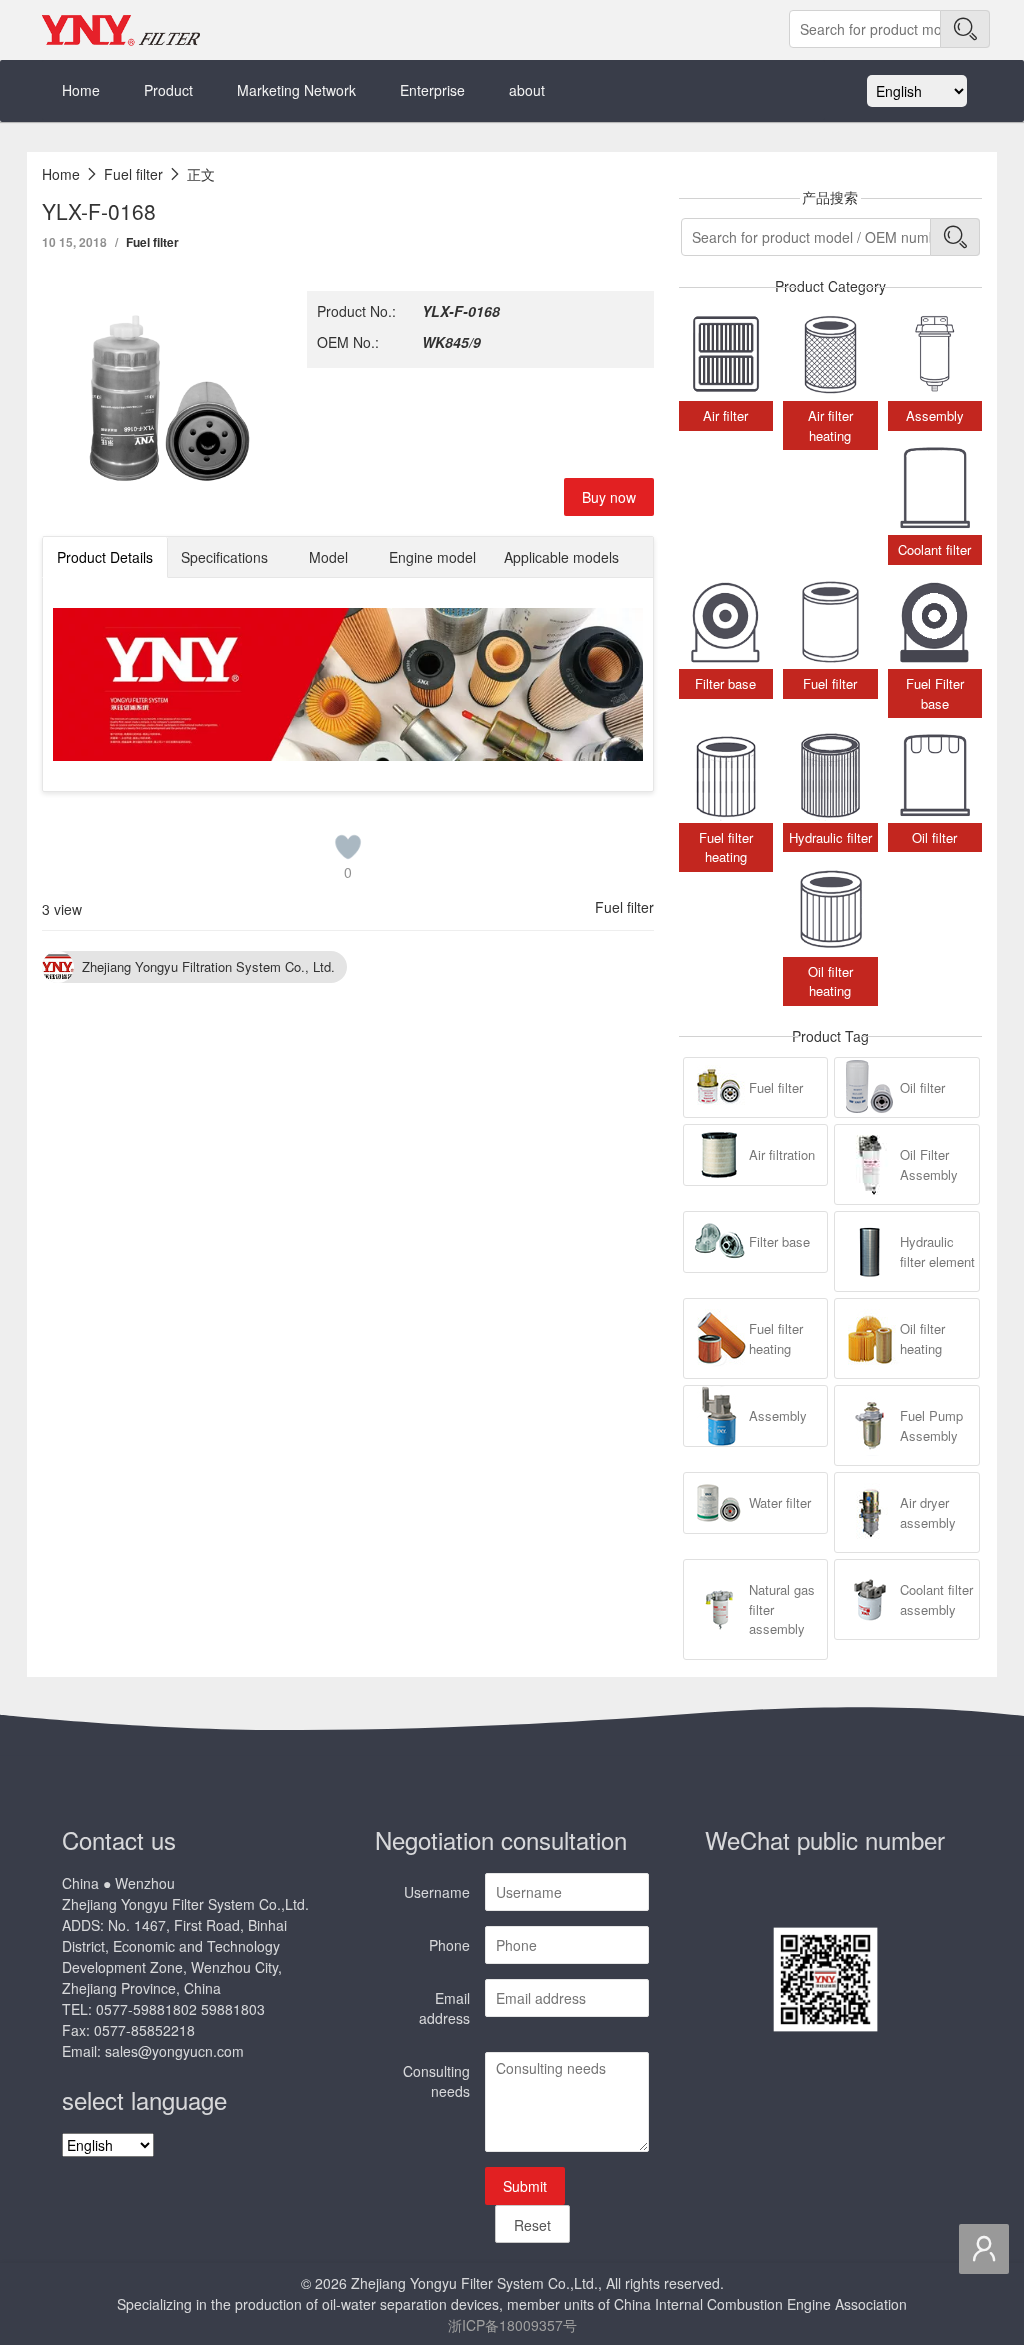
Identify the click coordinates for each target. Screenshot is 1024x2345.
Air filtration (782, 1154)
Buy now (609, 497)
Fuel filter (152, 242)
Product (168, 90)
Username (437, 1892)
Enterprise (432, 90)
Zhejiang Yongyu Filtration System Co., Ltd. (208, 966)
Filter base (779, 1241)
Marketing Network (296, 90)
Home (81, 90)
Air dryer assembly (928, 1512)
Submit (525, 2186)
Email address (444, 2008)
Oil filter (922, 1087)
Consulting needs (436, 2081)
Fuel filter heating (776, 1338)
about (527, 90)
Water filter (780, 1502)
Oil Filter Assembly (929, 1164)
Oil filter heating (922, 1338)
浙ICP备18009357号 (512, 2325)
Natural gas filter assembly (782, 1609)
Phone (449, 1945)
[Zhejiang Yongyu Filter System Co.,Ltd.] (122, 30)
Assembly (778, 1415)
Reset (532, 2225)
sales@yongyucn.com (174, 2051)
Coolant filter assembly (936, 1599)
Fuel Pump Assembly (931, 1425)
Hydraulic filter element (937, 1251)
